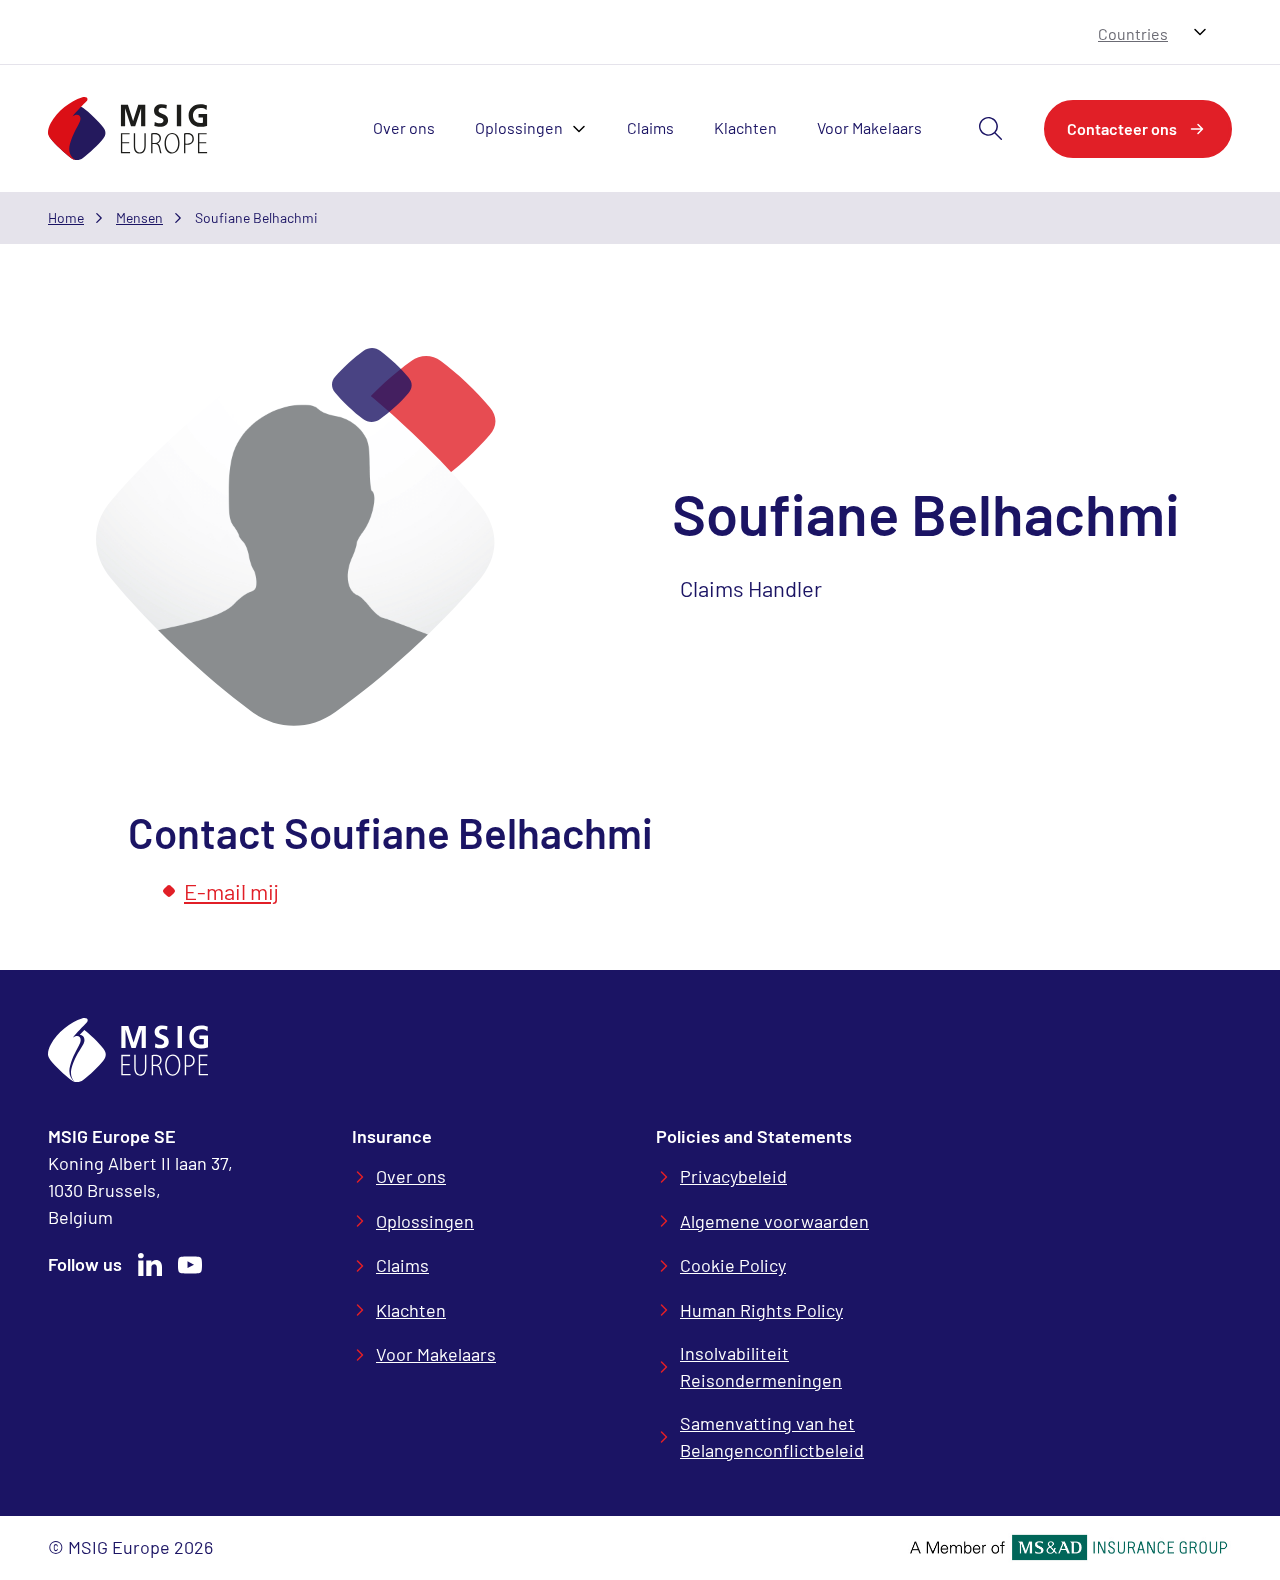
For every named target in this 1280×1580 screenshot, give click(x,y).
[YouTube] (190, 1265)
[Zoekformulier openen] (991, 129)
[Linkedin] (150, 1265)
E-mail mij (231, 891)
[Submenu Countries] (1200, 32)
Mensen (139, 217)
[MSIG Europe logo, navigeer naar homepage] (128, 128)
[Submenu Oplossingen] (585, 129)
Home (66, 217)
